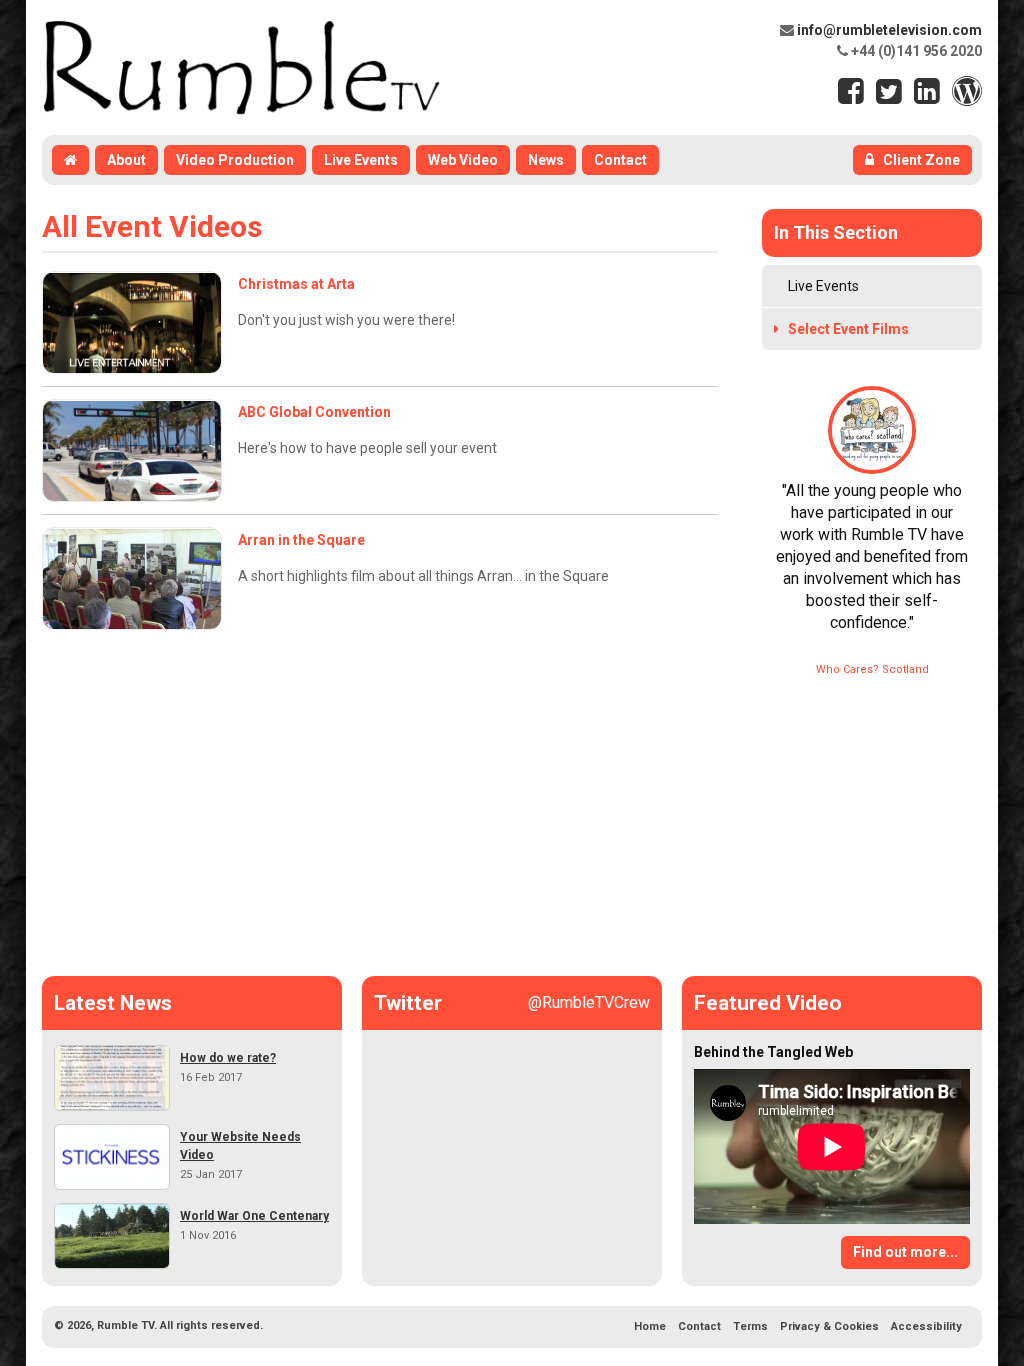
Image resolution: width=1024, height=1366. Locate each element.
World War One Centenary (254, 1216)
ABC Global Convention (314, 412)
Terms (750, 1326)
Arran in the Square (301, 540)
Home (650, 1326)
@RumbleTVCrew (589, 1002)
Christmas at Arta (296, 284)
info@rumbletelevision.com (889, 30)
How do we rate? (228, 1058)
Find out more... (905, 1252)
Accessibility (926, 1326)
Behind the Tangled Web (773, 1052)
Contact (699, 1326)
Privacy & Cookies (829, 1326)
